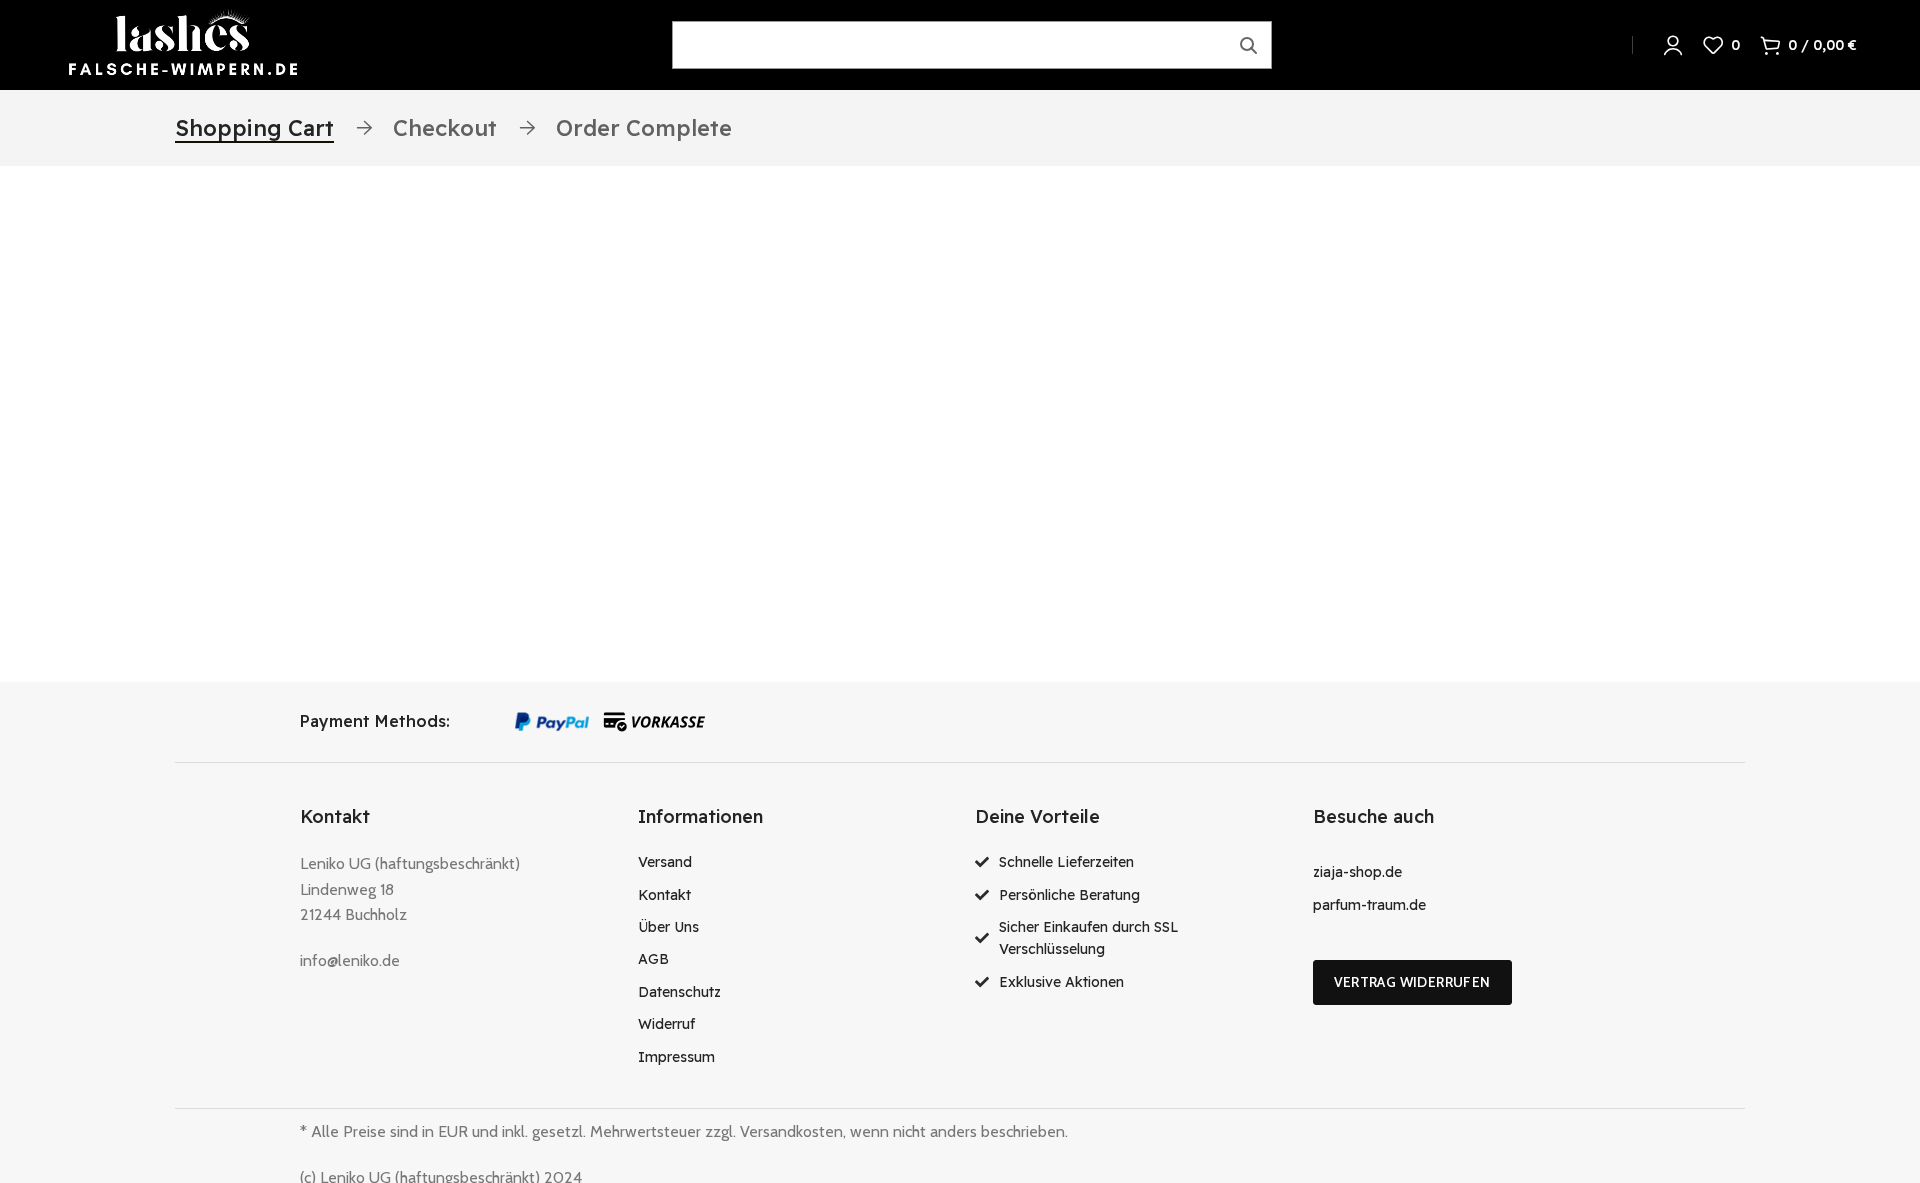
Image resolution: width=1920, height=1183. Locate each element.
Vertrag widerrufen (1412, 982)
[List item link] (792, 862)
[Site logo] (183, 43)
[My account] (1673, 45)
